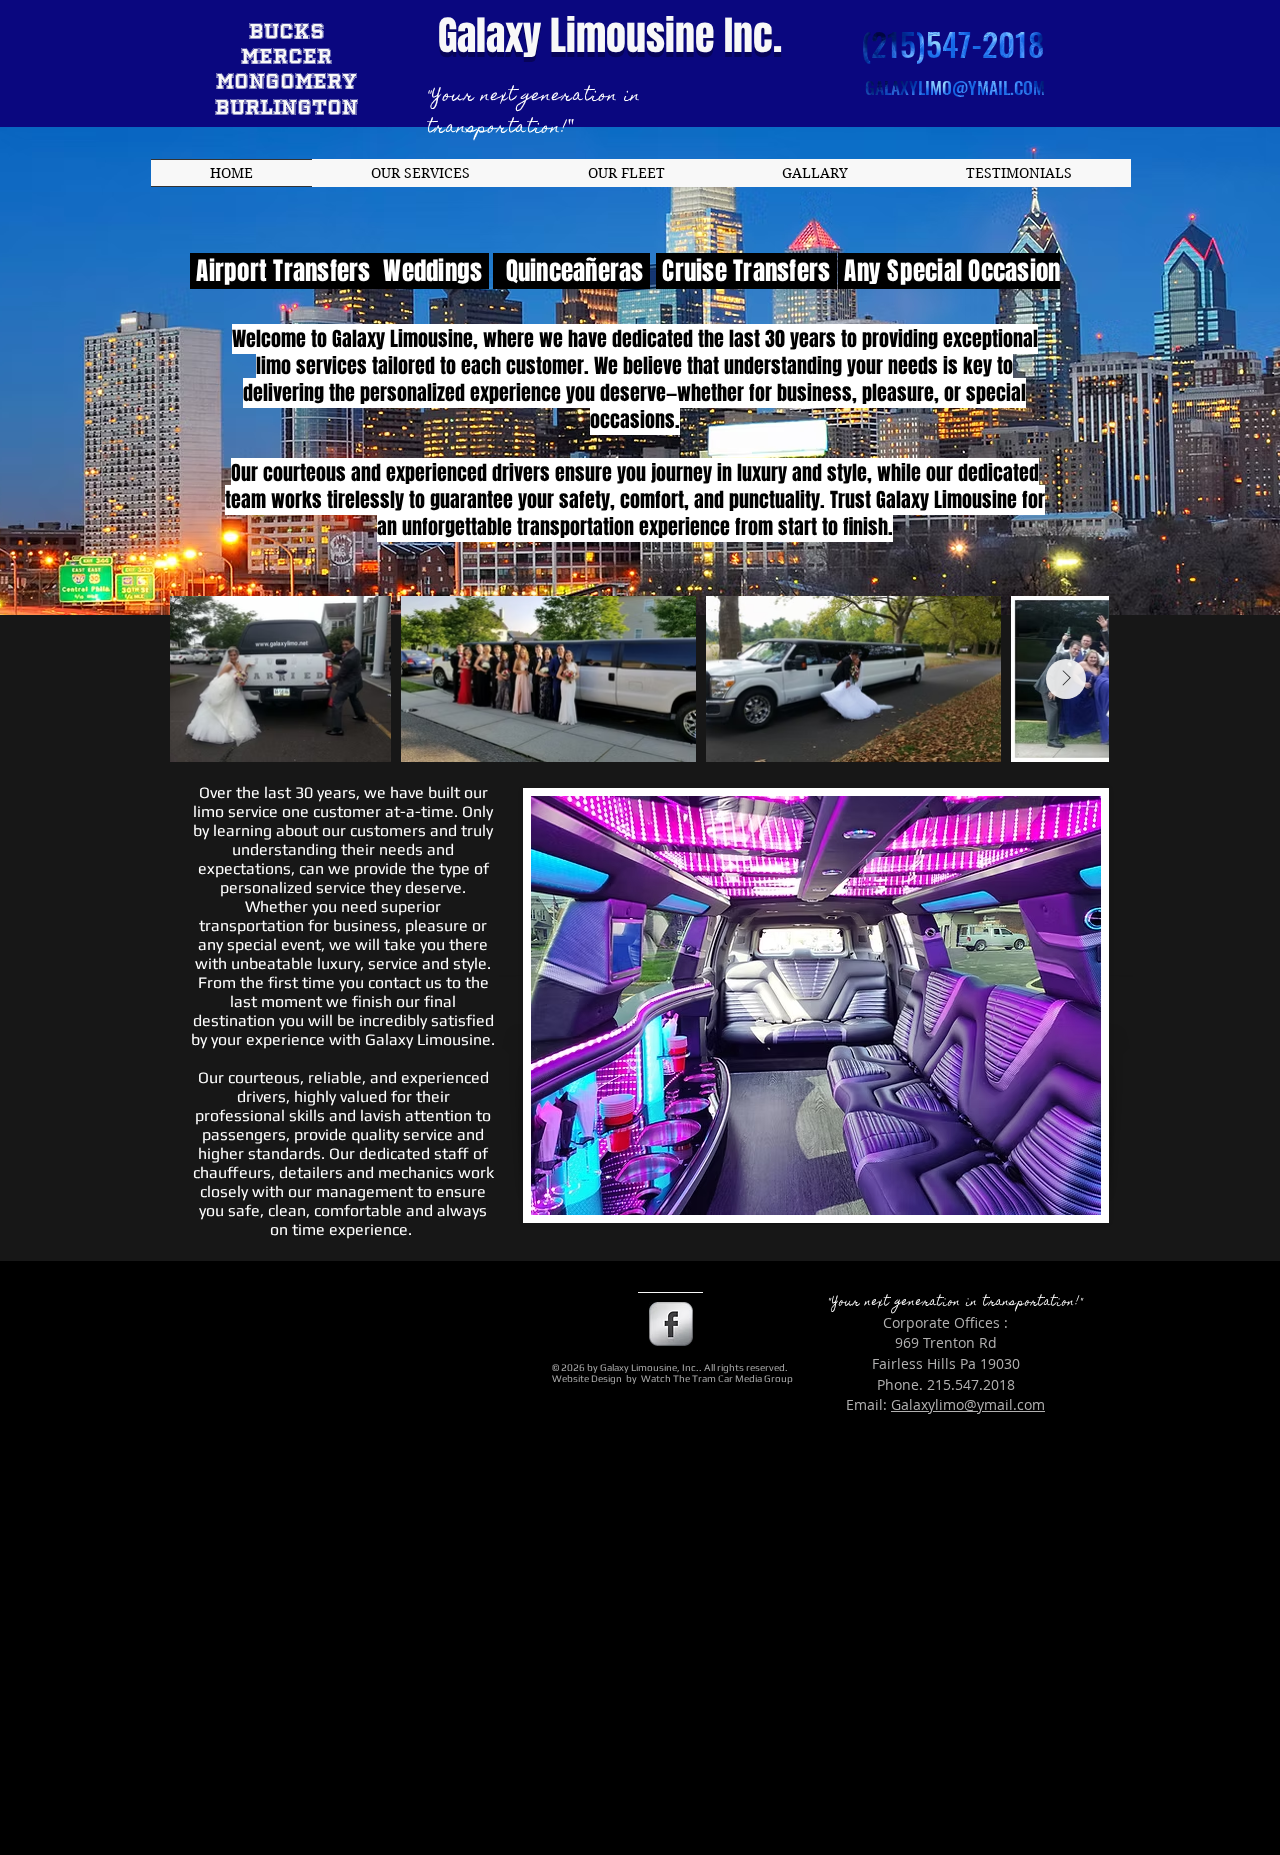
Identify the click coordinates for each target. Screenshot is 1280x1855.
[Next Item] (1066, 679)
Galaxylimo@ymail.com (968, 1404)
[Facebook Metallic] (671, 1324)
